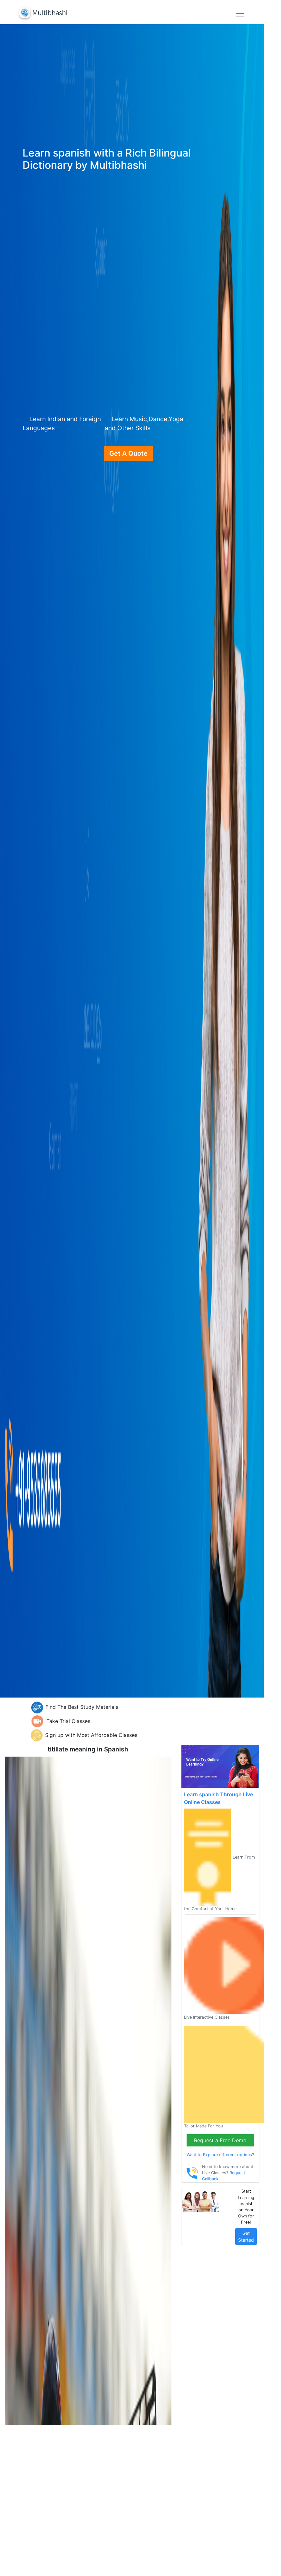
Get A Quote (128, 453)
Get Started (246, 2236)
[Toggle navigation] (240, 14)
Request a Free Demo (220, 2140)
